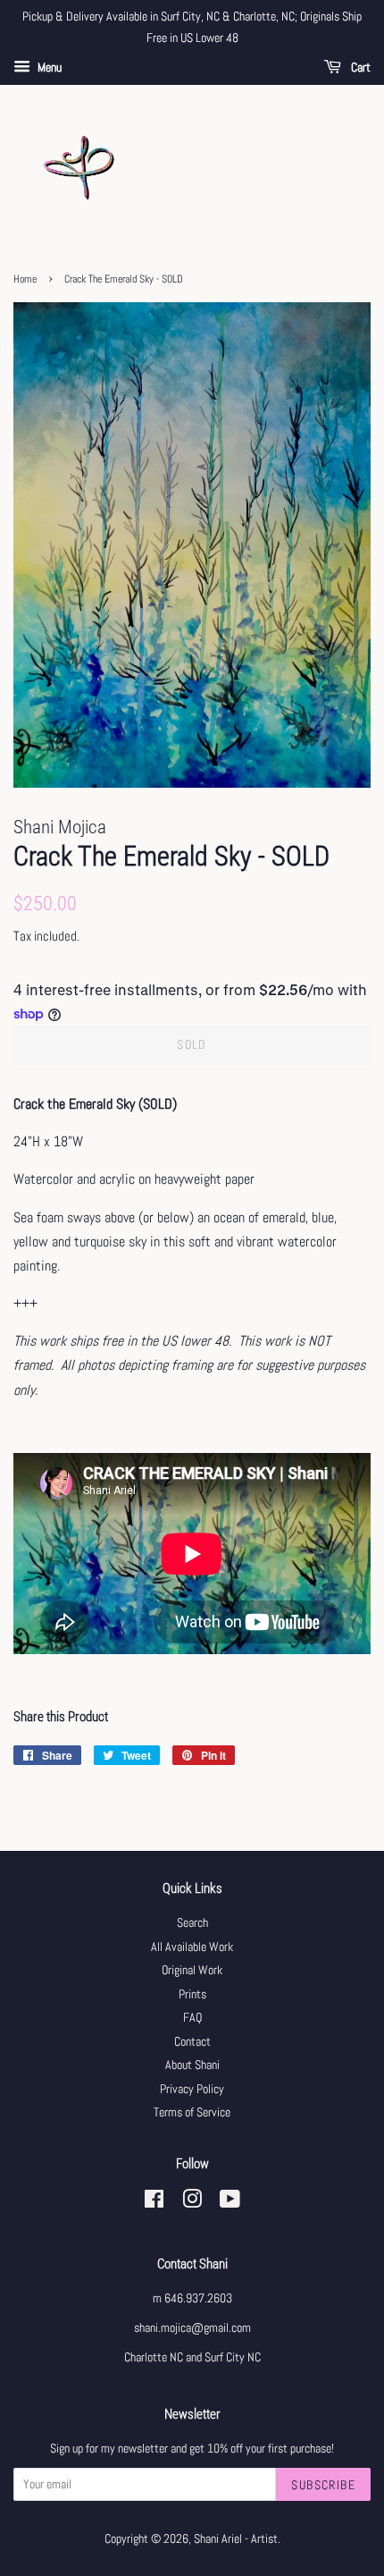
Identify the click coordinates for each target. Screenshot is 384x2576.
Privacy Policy (192, 2089)
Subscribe (323, 2485)
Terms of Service (192, 2112)
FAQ (192, 2018)
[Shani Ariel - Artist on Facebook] (154, 2203)
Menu (48, 67)
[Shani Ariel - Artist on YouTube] (230, 2203)
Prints (192, 1994)
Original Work (192, 1970)
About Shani (192, 2065)
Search (192, 1923)
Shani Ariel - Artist (236, 2539)
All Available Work (192, 1947)
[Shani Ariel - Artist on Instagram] (192, 2203)
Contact (192, 2042)
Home (25, 279)
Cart (359, 67)
